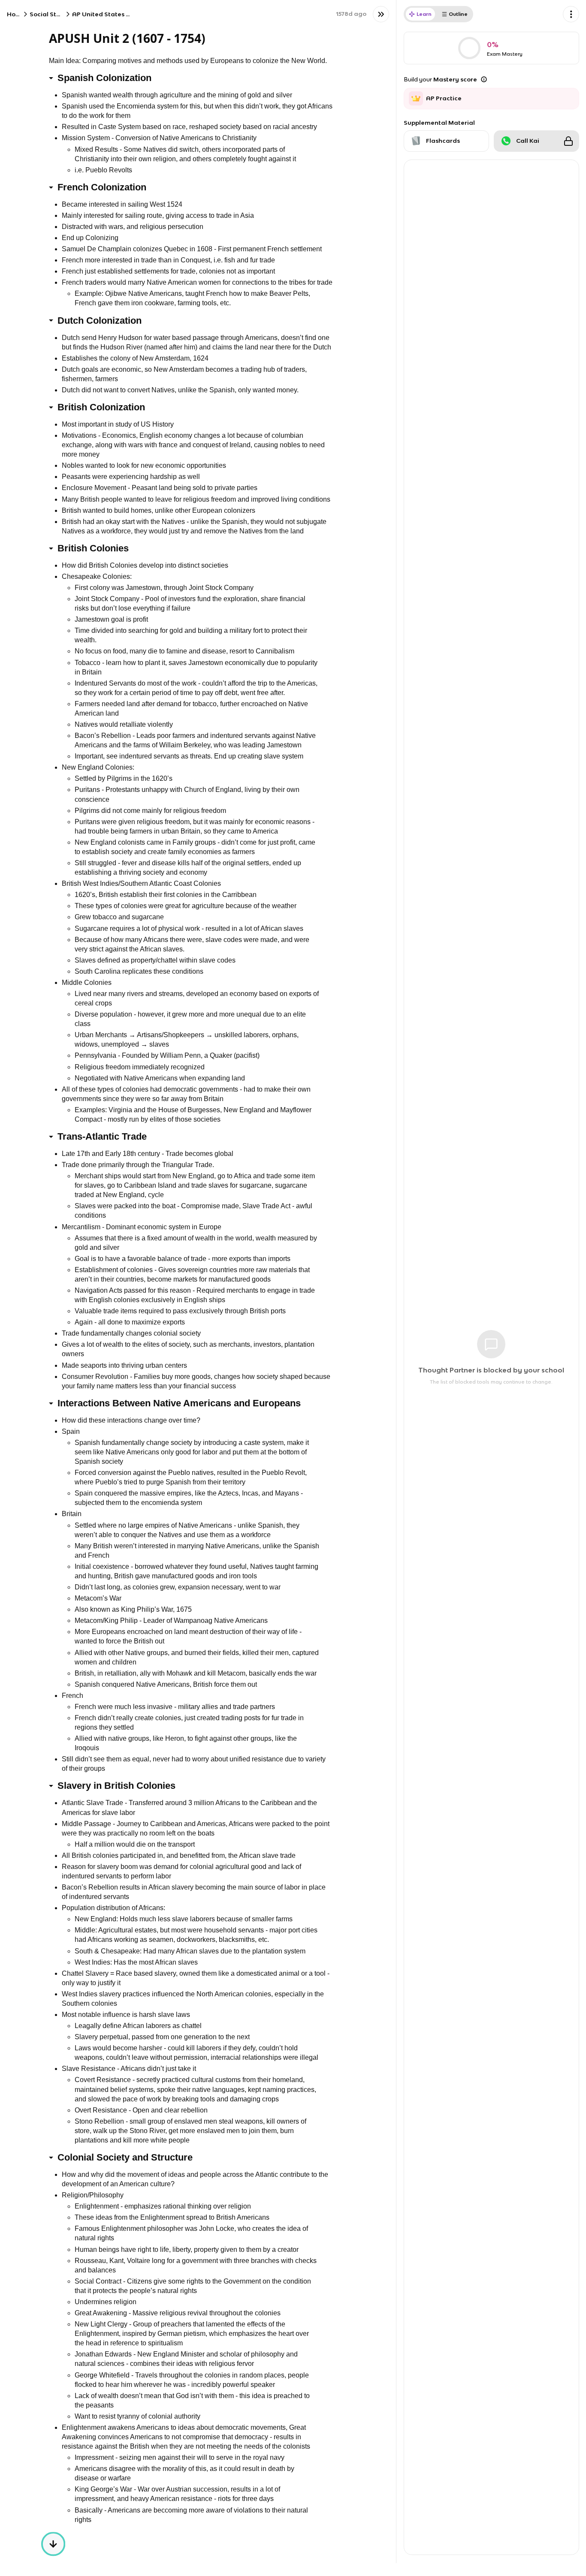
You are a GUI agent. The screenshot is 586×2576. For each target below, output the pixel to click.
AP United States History (110, 14)
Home (16, 14)
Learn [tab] (424, 14)
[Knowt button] (381, 14)
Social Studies (51, 14)
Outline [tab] (458, 14)
